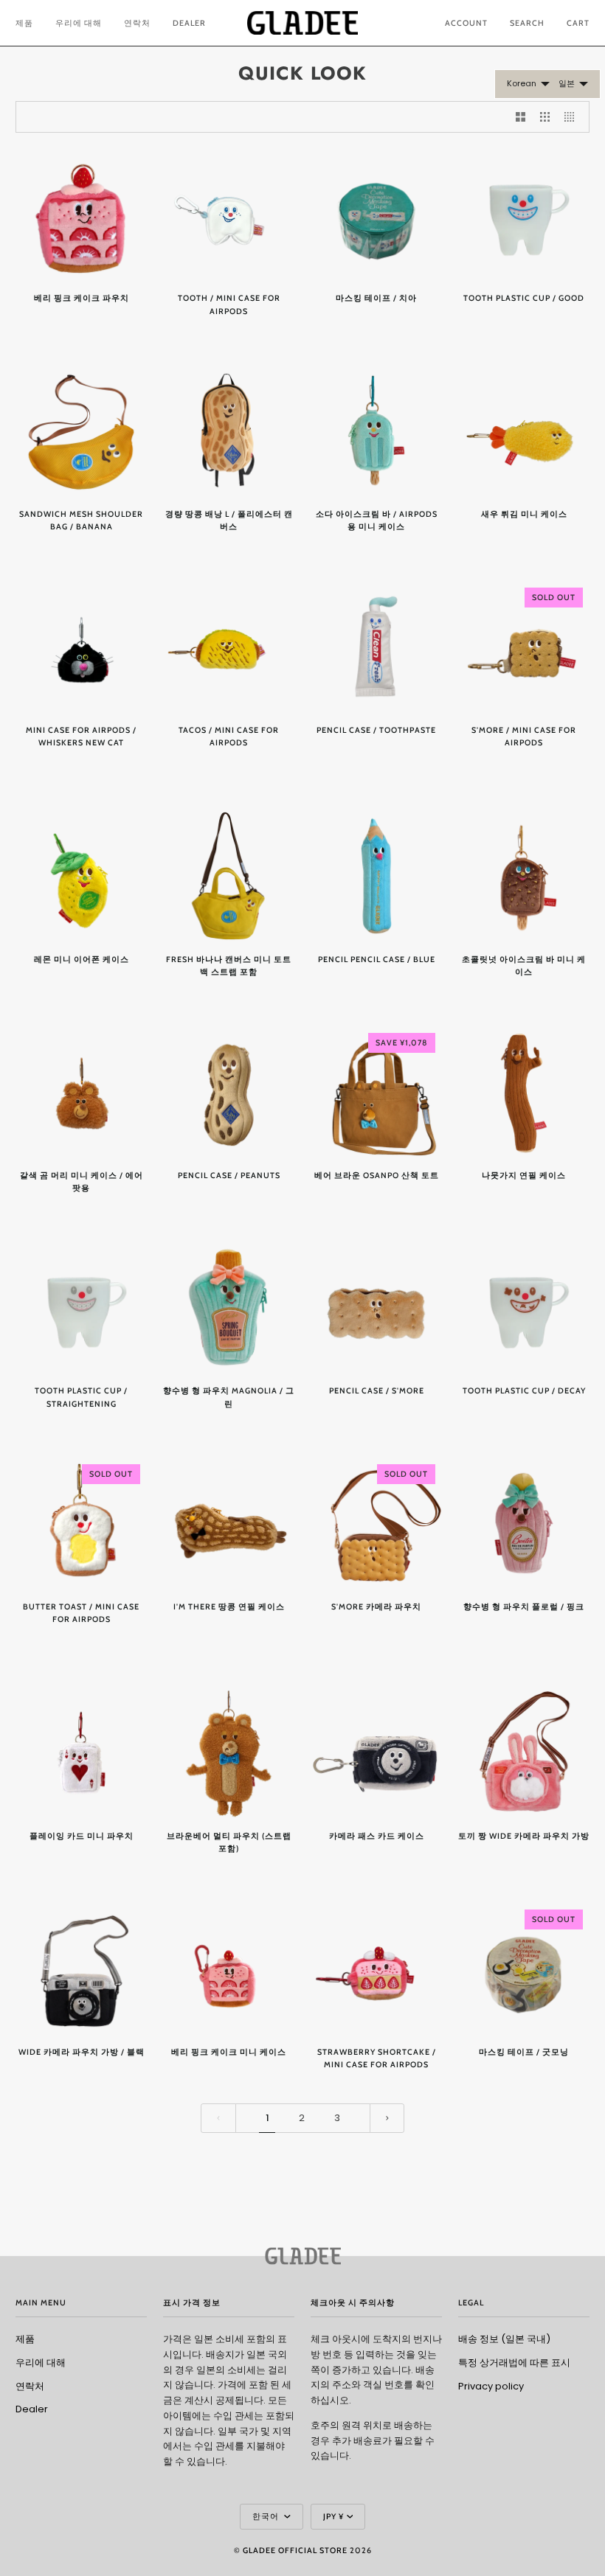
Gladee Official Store (295, 2551)
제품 (25, 2339)
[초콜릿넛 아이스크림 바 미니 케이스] (524, 876)
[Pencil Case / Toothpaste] (376, 647)
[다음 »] (387, 2118)
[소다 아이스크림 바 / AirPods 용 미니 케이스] (376, 431)
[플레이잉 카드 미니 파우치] (81, 1752)
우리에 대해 (41, 2363)
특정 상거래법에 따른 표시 (514, 2363)
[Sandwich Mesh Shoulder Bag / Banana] (81, 431)
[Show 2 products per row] (521, 117)
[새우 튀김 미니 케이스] (524, 431)
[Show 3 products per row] (545, 117)
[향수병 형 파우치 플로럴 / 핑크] (524, 1523)
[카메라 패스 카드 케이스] (376, 1752)
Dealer (32, 2409)
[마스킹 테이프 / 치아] (376, 215)
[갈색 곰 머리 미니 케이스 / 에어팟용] (81, 1092)
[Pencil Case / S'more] (376, 1307)
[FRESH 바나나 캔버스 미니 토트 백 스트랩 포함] (229, 876)
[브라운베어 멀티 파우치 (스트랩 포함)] (229, 1752)
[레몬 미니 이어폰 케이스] (81, 876)
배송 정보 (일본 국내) (504, 2339)
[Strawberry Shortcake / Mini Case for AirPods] (376, 1968)
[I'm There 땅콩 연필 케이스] (229, 1523)
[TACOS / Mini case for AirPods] (229, 647)
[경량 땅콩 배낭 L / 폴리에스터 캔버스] (229, 431)
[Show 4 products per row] (573, 117)
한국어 (267, 2517)
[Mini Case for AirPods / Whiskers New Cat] (81, 647)
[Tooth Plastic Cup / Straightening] (81, 1307)
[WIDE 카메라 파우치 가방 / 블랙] (81, 1968)
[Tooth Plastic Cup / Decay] (524, 1307)
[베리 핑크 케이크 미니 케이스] (229, 1968)
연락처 (30, 2386)
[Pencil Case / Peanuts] (229, 1092)
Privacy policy (491, 2386)
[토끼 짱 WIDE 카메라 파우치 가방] (524, 1752)
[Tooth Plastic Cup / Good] (524, 215)
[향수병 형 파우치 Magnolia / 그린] (229, 1307)
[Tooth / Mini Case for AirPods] (229, 215)
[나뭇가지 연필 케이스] (524, 1092)
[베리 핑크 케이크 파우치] (81, 215)
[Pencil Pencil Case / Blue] (376, 876)
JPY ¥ (333, 2517)
